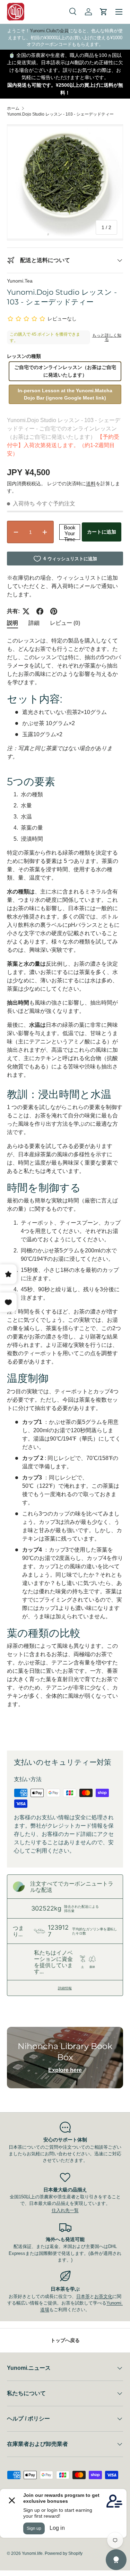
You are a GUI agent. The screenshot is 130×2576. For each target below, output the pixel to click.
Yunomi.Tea (20, 281)
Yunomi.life (32, 2553)
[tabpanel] (65, 1188)
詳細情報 (65, 1988)
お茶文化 (103, 2296)
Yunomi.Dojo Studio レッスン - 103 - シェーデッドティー (60, 114)
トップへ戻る (65, 2340)
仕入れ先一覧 (65, 2210)
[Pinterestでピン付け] (54, 611)
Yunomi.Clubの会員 (49, 31)
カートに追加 (102, 532)
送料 (91, 484)
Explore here (65, 2070)
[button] (104, 12)
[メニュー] (119, 12)
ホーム (13, 108)
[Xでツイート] (26, 611)
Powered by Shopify (64, 2553)
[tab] (12, 623)
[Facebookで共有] (40, 611)
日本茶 (83, 2296)
